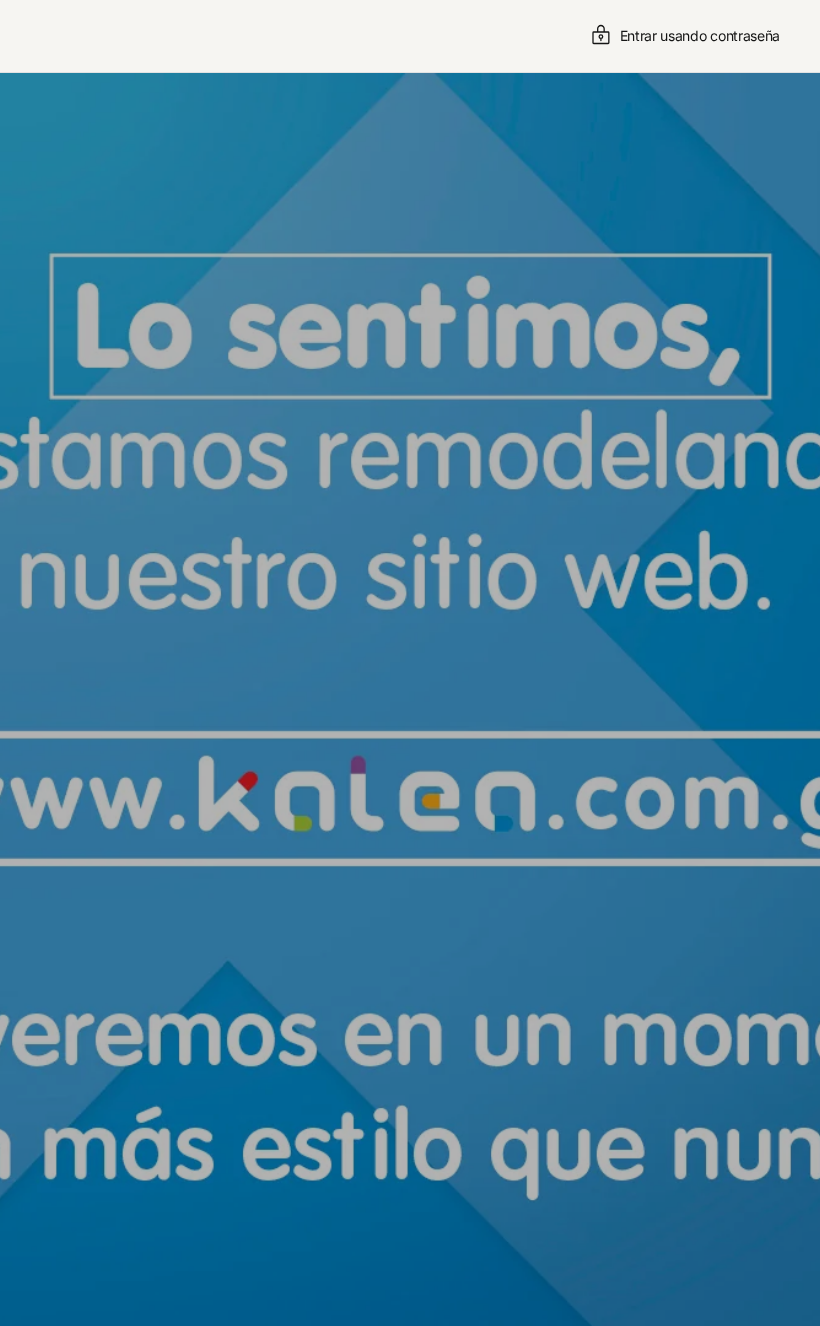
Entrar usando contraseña (700, 35)
